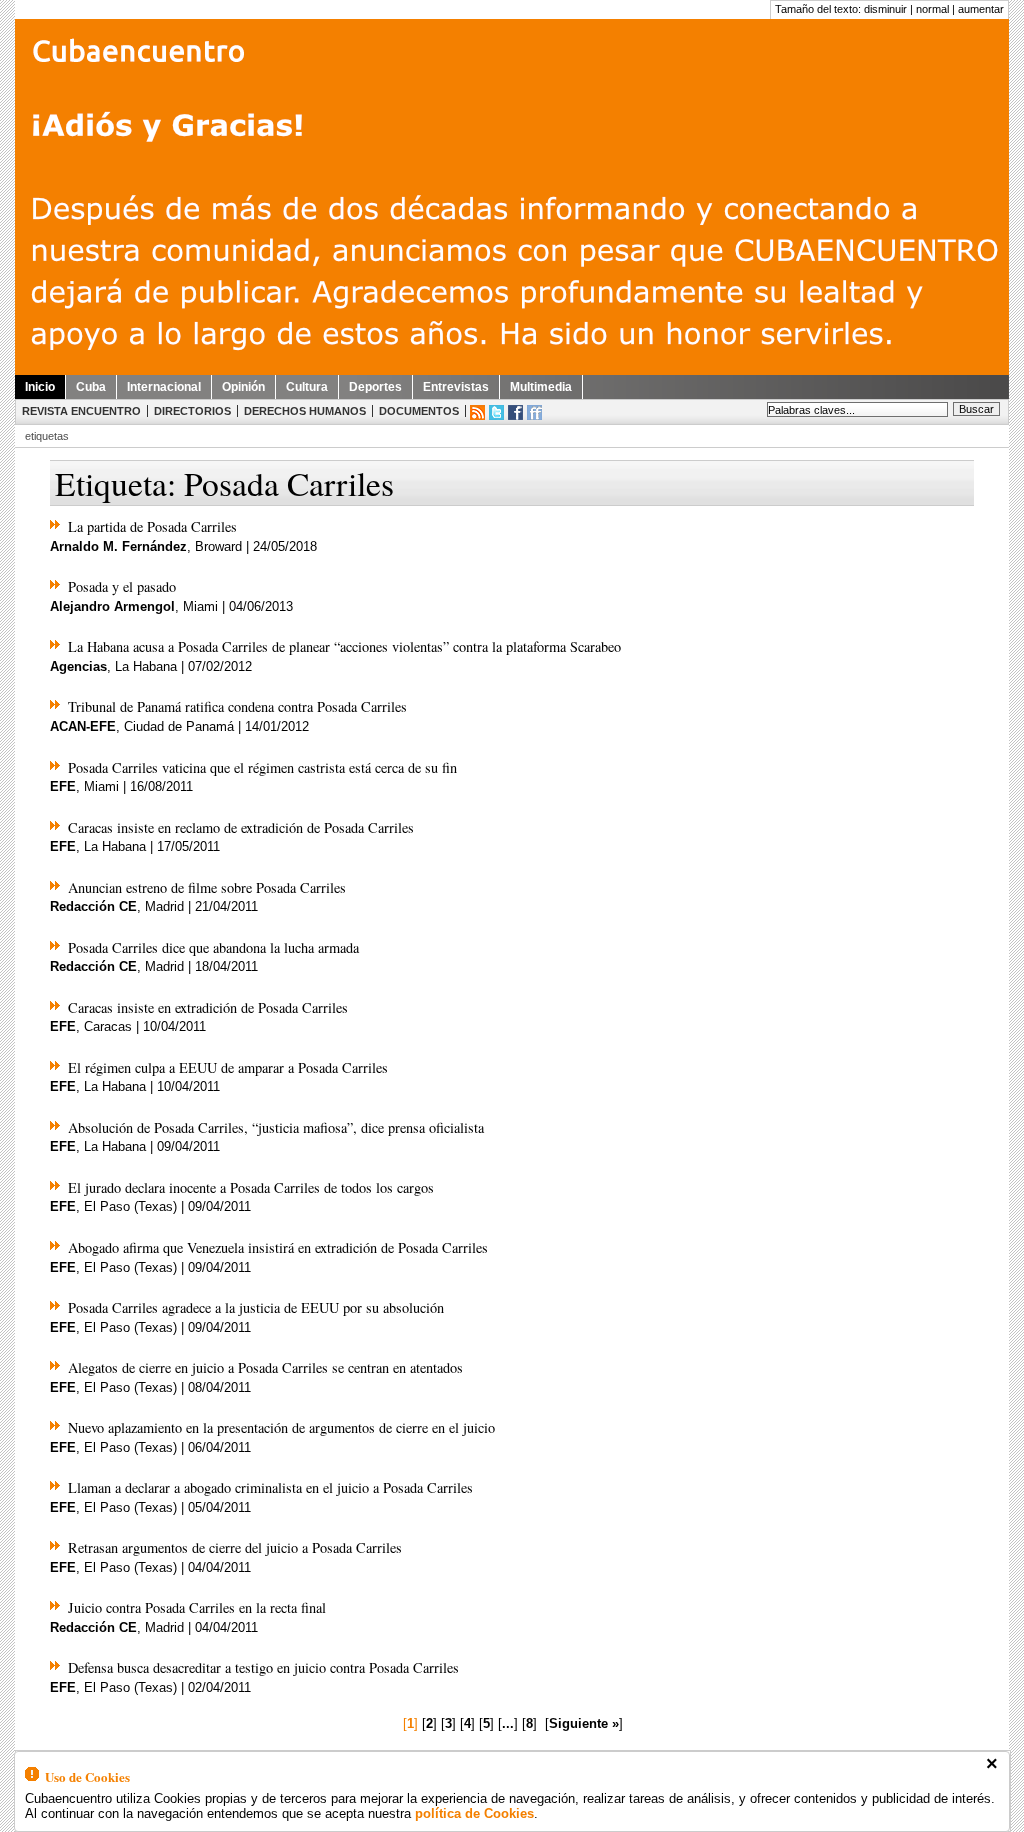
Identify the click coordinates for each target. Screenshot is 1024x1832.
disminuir (885, 9)
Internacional (164, 387)
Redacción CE (93, 906)
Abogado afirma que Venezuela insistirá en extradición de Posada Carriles (278, 1247)
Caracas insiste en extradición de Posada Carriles (208, 1007)
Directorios (192, 411)
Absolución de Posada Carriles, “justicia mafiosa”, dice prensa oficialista (276, 1127)
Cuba (91, 387)
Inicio (40, 387)
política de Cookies (474, 1813)
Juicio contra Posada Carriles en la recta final (197, 1607)
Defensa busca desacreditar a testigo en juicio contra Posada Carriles (263, 1667)
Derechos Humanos (305, 411)
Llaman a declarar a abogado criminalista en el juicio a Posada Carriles (270, 1487)
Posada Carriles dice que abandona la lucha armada (213, 947)
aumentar (981, 9)
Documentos (419, 411)
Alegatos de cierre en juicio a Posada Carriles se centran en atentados (265, 1367)
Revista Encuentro (81, 411)
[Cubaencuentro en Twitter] (496, 412)
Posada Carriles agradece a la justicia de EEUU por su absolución (256, 1307)
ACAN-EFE (83, 726)
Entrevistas (456, 387)
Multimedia (541, 387)
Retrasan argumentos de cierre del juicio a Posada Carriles (235, 1547)
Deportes (375, 387)
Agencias (78, 666)
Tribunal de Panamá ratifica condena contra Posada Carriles (237, 706)
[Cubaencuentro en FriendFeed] (534, 412)
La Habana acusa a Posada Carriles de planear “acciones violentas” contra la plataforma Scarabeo (344, 646)
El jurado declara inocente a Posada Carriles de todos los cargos (251, 1187)
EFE (63, 786)
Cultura (307, 387)
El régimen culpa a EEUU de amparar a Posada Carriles (228, 1067)
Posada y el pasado (122, 586)
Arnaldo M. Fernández (118, 546)
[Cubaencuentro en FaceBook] (515, 412)
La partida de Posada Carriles (152, 526)
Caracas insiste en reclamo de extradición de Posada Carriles (241, 827)
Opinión (243, 387)
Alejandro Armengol (112, 606)
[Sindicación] (477, 412)
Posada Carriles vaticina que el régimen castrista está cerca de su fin (262, 767)
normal (932, 9)
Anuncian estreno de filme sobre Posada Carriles (207, 887)
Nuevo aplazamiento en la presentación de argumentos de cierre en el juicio (281, 1427)
